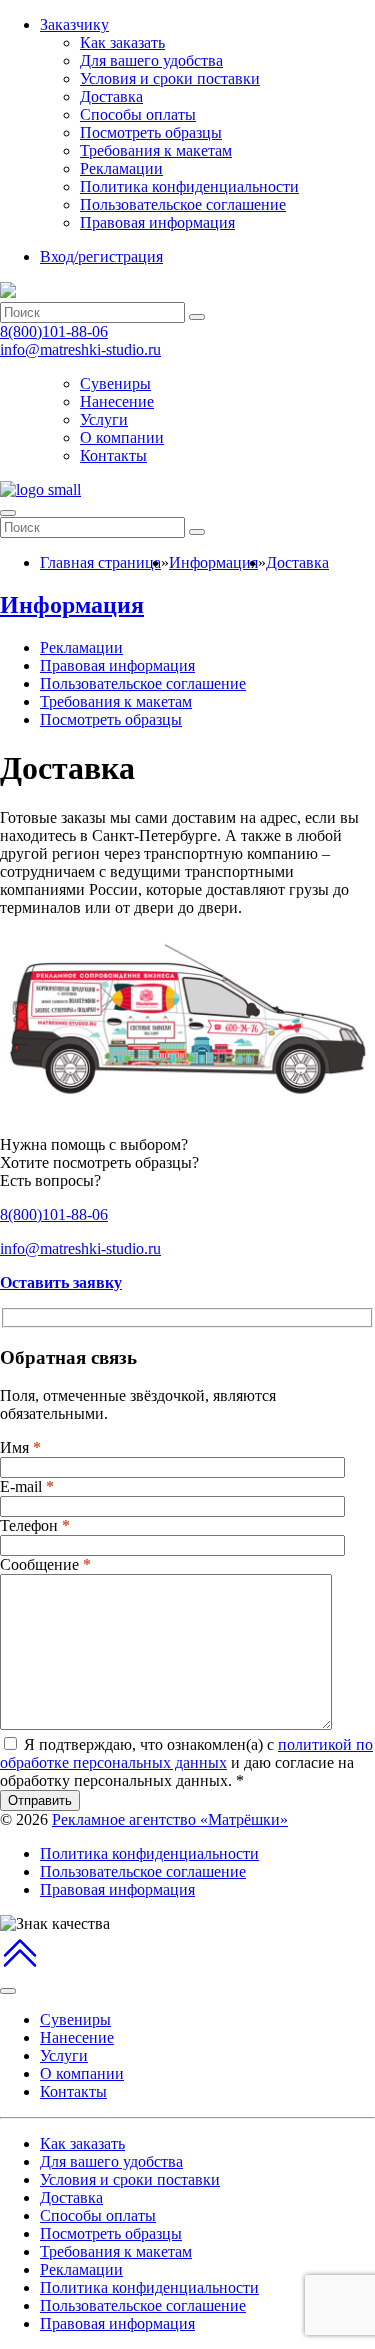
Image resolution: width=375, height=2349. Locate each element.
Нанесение (117, 401)
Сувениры (115, 383)
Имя (20, 1447)
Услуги (104, 419)
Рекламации (121, 168)
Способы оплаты (138, 114)
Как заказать (122, 42)
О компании (122, 437)
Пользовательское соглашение (183, 204)
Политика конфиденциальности (189, 186)
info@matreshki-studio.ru (80, 349)
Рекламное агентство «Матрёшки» (170, 1819)
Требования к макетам (156, 150)
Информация (72, 605)
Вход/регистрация (101, 256)
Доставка (111, 96)
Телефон (35, 1525)
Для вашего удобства (151, 60)
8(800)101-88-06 (54, 331)
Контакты (113, 455)
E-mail (27, 1486)
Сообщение (45, 1564)
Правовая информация (157, 222)
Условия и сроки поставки (170, 78)
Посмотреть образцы (151, 132)
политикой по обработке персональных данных (186, 1753)
